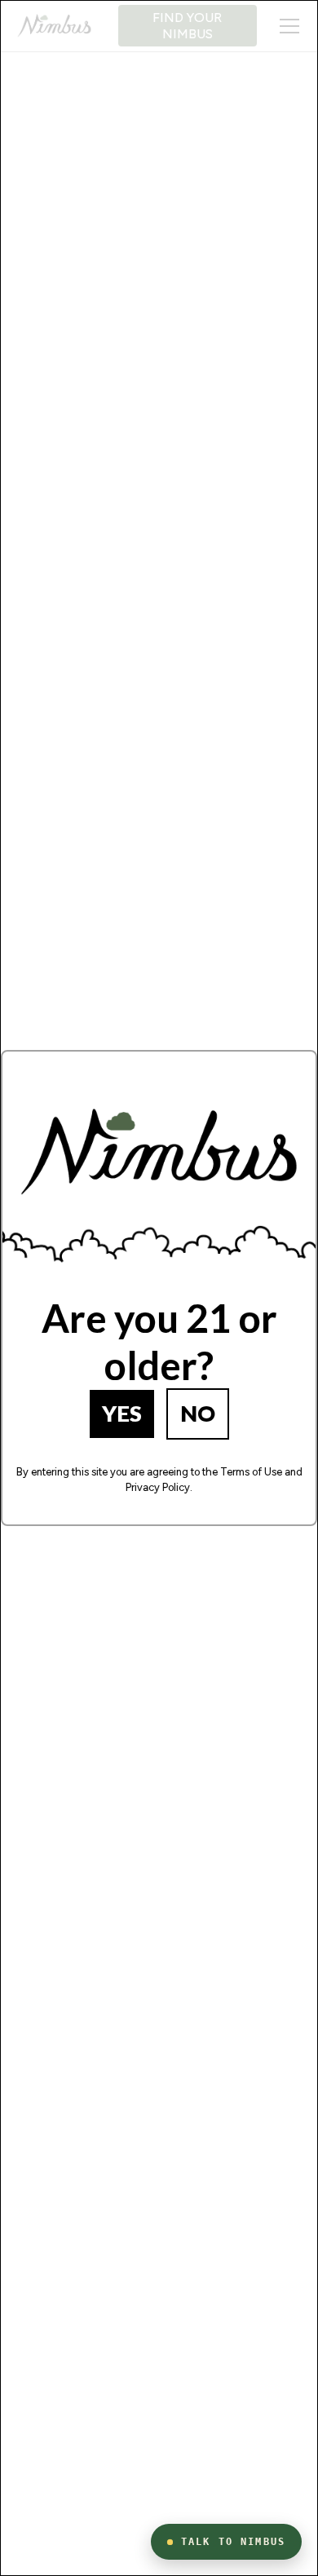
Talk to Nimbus (233, 2542)
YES (122, 1413)
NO (198, 1413)
